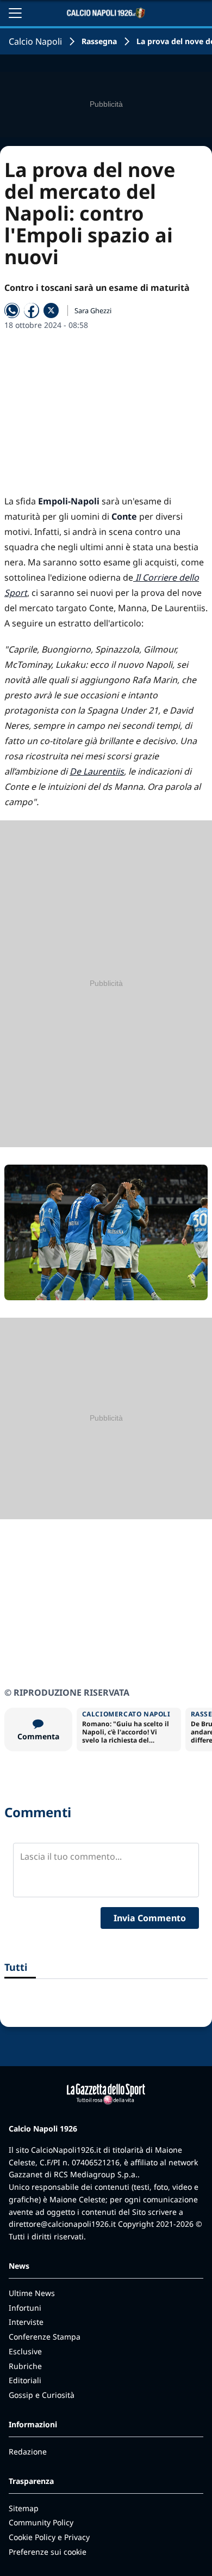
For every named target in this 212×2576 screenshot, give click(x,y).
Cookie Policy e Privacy (49, 2537)
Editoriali (25, 2380)
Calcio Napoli (35, 41)
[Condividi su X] (51, 310)
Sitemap (24, 2508)
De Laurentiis (97, 771)
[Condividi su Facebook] (32, 310)
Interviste (26, 2322)
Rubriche (25, 2366)
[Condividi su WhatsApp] (12, 310)
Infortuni (25, 2308)
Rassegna (99, 41)
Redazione (28, 2452)
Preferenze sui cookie (48, 2552)
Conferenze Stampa (45, 2337)
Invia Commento (150, 1918)
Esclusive (25, 2351)
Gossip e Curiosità (42, 2395)
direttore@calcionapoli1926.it (62, 2224)
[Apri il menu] (15, 13)
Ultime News (32, 2293)
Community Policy (41, 2522)
